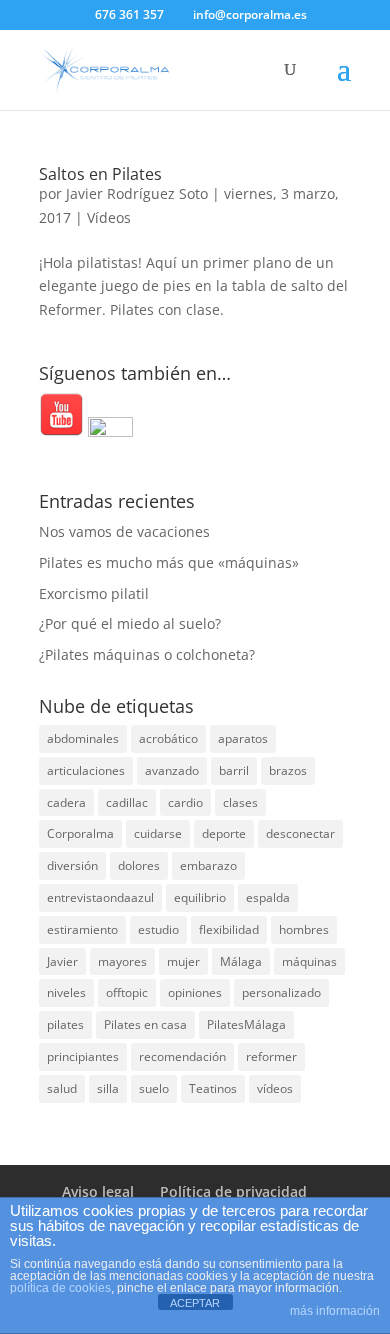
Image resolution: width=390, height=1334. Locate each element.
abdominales (83, 738)
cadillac (127, 802)
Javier (62, 961)
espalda (268, 897)
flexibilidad (229, 929)
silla (108, 1088)
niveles (66, 992)
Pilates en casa (145, 1024)
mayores (122, 961)
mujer (183, 961)
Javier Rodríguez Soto (137, 193)
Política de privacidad (233, 1191)
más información (335, 1311)
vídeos (275, 1088)
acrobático (168, 738)
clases (240, 802)
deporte (224, 833)
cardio (185, 802)
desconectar (300, 833)
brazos (288, 770)
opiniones (195, 992)
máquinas (309, 961)
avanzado (172, 770)
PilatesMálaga (246, 1024)
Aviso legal (98, 1191)
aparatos (243, 738)
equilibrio (200, 897)
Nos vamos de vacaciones (124, 531)
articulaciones (86, 770)
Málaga (241, 961)
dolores (139, 865)
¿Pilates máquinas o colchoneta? (147, 654)
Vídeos (109, 217)
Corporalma (80, 833)
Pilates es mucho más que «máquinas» (169, 562)
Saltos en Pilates (100, 174)
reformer (271, 1056)
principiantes (83, 1056)
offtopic (127, 992)
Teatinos (213, 1088)
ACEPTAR (195, 1303)
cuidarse (158, 833)
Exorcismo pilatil (94, 593)
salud (62, 1088)
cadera (66, 802)
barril (234, 770)
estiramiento (82, 929)
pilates (65, 1024)
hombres (304, 929)
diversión (72, 865)
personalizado (281, 992)
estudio (158, 929)
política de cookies (60, 1288)
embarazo (208, 865)
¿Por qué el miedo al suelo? (130, 623)
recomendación (182, 1056)
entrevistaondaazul (100, 897)
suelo (154, 1088)
